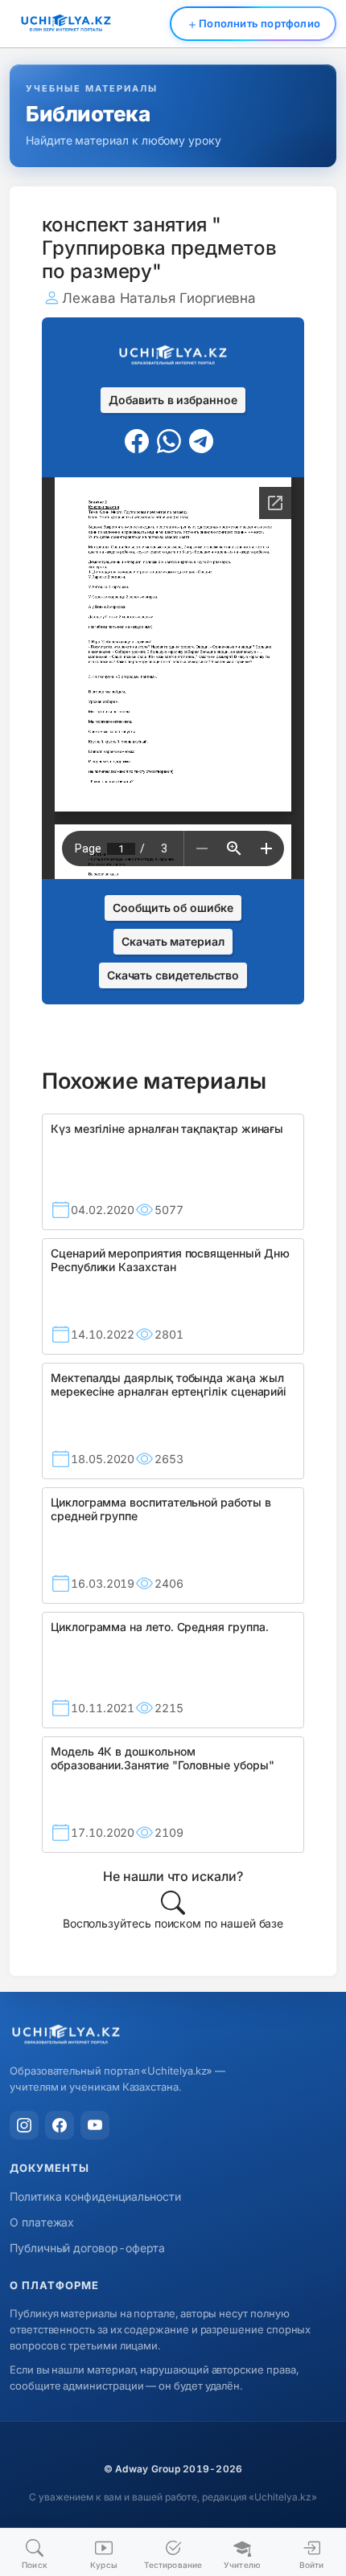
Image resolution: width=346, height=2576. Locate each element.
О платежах (42, 2222)
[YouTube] (95, 2125)
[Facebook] (60, 2125)
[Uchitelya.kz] (173, 2036)
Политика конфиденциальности (95, 2196)
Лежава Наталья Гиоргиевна (159, 298)
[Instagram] (24, 2125)
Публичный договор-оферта (87, 2248)
